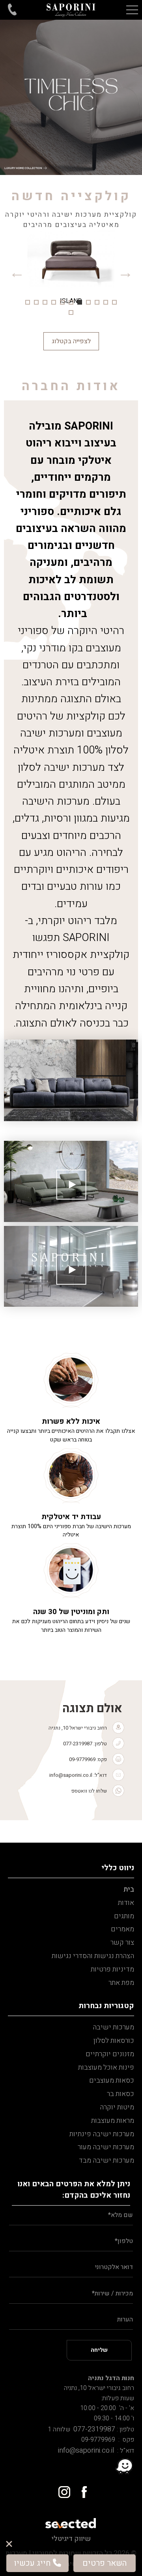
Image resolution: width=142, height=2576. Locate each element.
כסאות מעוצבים (112, 2080)
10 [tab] (36, 302)
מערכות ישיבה (113, 2027)
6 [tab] (71, 302)
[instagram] (61, 2489)
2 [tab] (106, 302)
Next (17, 272)
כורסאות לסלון (114, 2041)
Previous (125, 272)
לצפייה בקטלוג (71, 341)
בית (129, 1889)
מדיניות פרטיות (112, 1969)
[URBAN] (71, 272)
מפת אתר (121, 1983)
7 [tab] (62, 302)
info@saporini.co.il (71, 1775)
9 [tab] (45, 302)
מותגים (124, 1916)
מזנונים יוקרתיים (110, 2054)
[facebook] (81, 2489)
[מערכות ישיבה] (71, 10)
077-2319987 (78, 1744)
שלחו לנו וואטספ (89, 1791)
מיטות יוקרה (117, 2107)
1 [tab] (114, 302)
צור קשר (122, 1943)
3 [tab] (97, 302)
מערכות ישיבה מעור (106, 2147)
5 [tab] (80, 302)
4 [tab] (88, 302)
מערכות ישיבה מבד (106, 2160)
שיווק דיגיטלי (71, 2539)
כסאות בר (121, 2094)
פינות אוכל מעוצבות (106, 2067)
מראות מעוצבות (113, 2121)
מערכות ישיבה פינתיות (102, 2134)
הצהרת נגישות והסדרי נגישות (93, 1956)
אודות (126, 1903)
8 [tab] (54, 302)
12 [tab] (71, 312)
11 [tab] (28, 302)
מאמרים (122, 1929)
